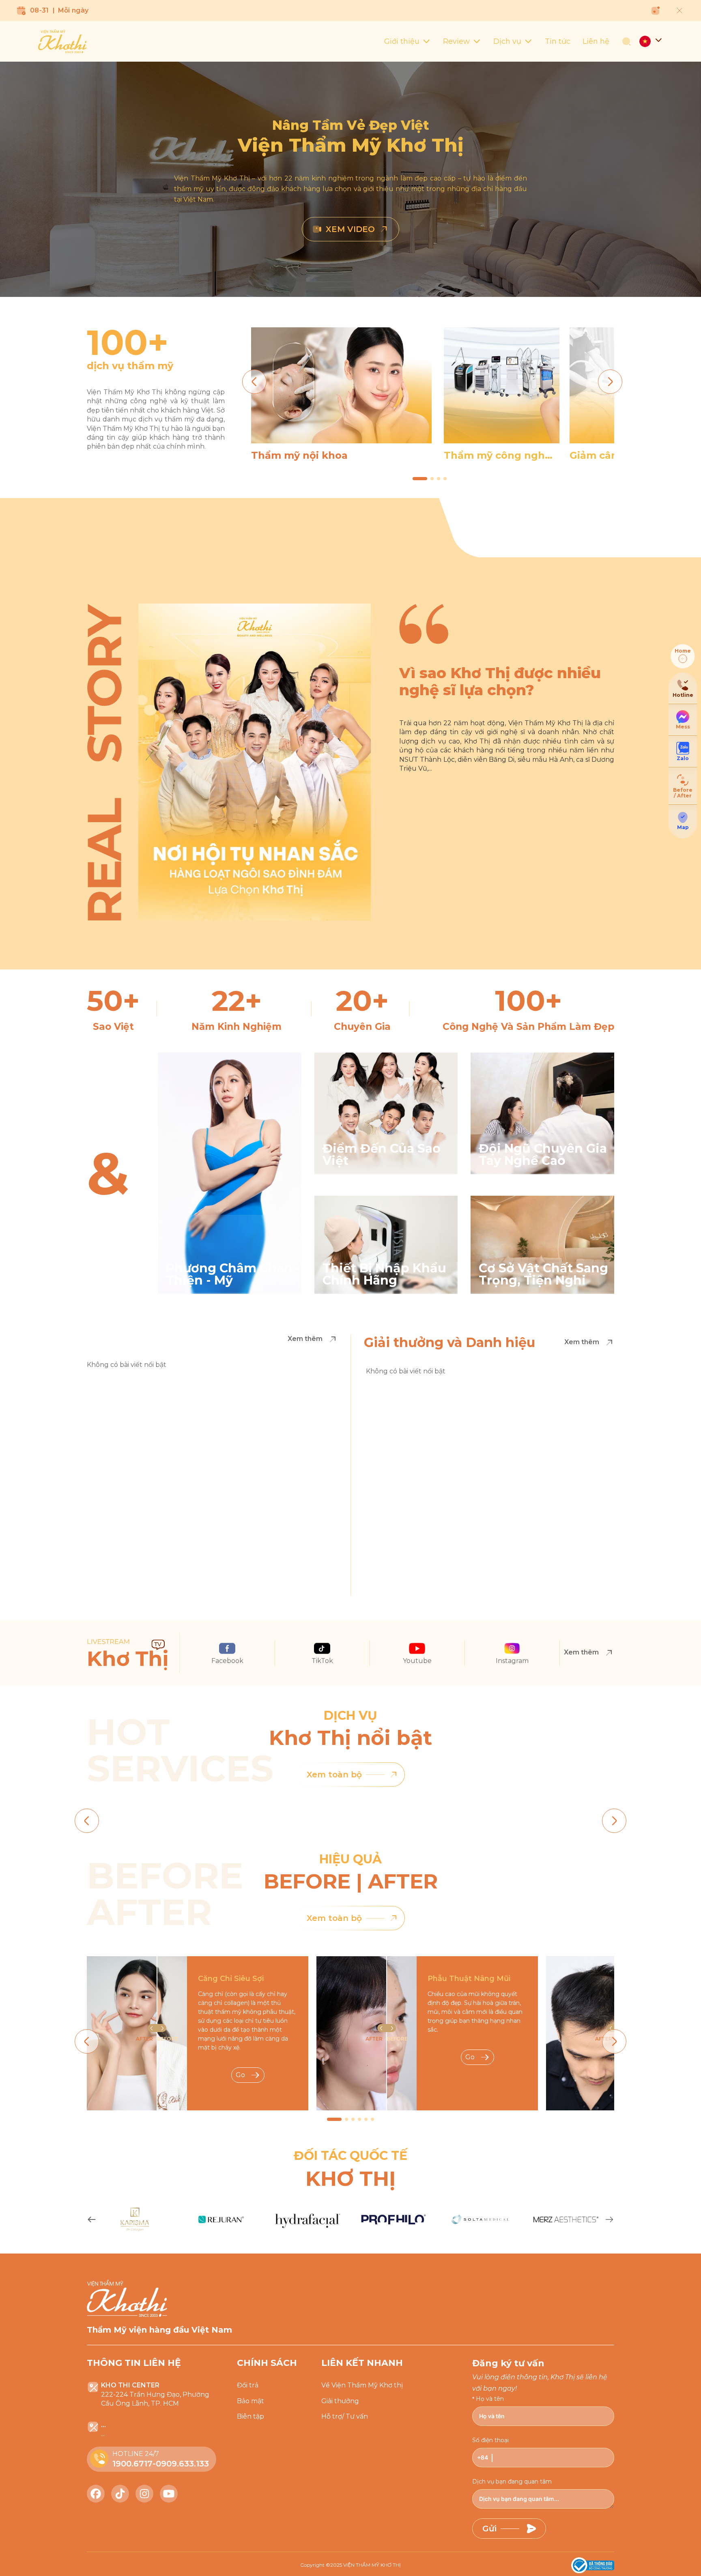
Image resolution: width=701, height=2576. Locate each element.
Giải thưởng (340, 2401)
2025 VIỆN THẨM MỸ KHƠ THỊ (366, 2565)
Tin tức (558, 41)
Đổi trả (248, 2385)
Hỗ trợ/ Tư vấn (345, 2416)
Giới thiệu (402, 41)
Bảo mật (251, 2401)
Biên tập (251, 2416)
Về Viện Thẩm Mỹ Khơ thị (362, 2385)
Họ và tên (490, 2399)
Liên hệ (596, 41)
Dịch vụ (507, 41)
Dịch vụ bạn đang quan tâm (512, 2481)
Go (240, 2075)
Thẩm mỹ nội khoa (299, 455)
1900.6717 (132, 2464)
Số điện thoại (490, 2440)
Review (456, 41)
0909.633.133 (182, 2464)
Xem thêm (305, 1339)
